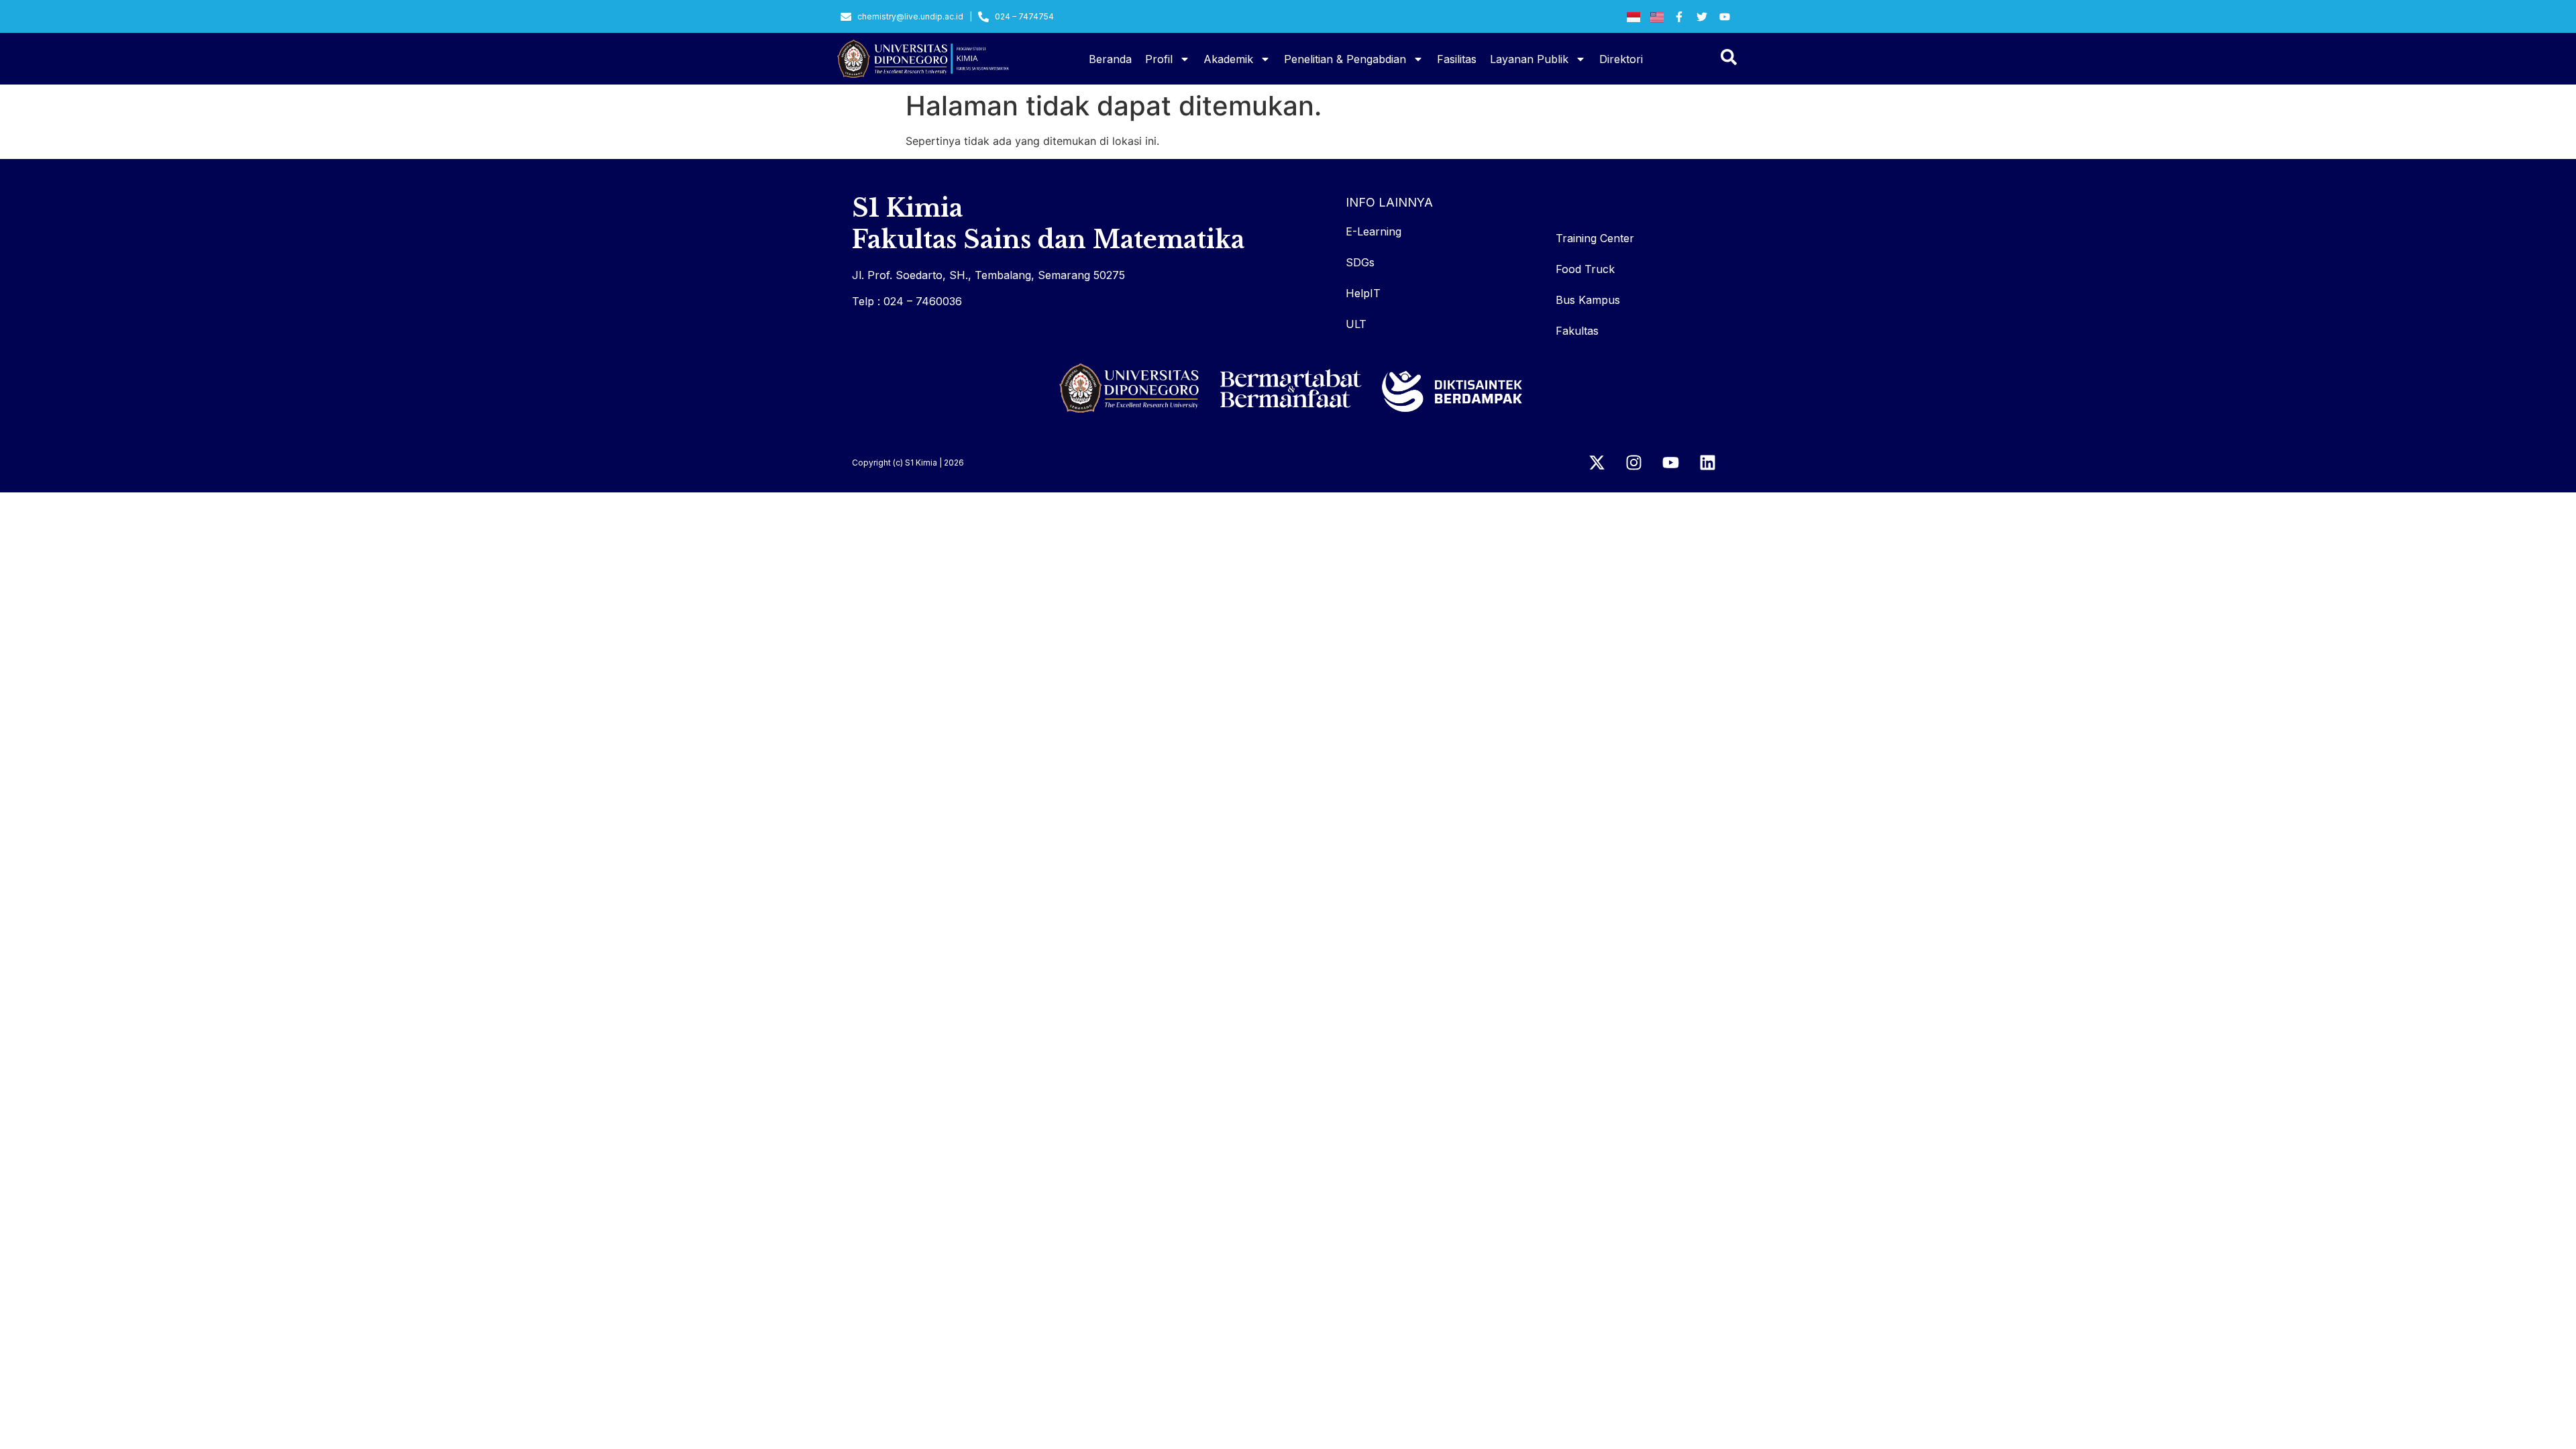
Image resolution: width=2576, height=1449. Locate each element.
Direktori (1621, 59)
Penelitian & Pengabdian (1345, 59)
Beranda (1110, 59)
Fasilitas (1457, 59)
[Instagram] (1633, 462)
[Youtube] (1670, 462)
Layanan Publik (1529, 59)
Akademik (1228, 59)
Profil (1159, 59)
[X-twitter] (1597, 462)
